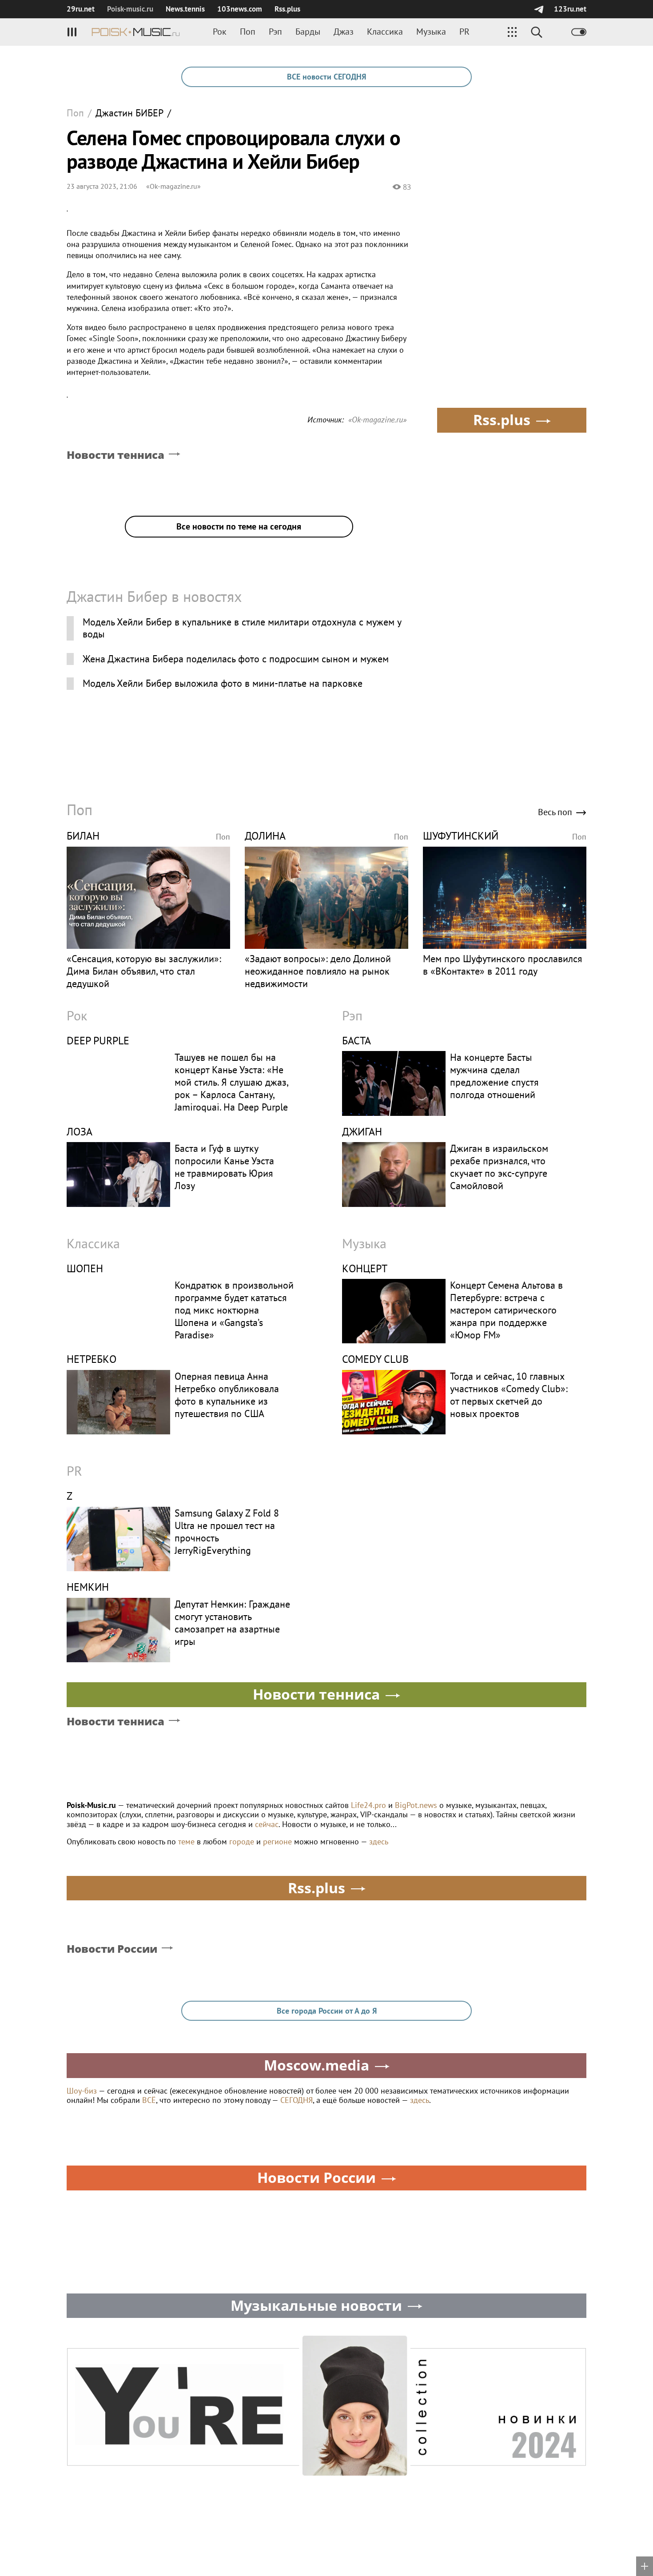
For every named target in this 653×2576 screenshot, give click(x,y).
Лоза (80, 1132)
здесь (379, 1841)
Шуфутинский (461, 836)
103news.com (240, 9)
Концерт (365, 1268)
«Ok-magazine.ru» (173, 186)
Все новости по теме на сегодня (239, 526)
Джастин (129, 113)
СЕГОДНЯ (297, 2100)
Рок (220, 32)
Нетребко (92, 1359)
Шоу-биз (82, 2091)
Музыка (431, 32)
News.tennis (185, 9)
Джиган (362, 1132)
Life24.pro (368, 1805)
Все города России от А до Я (327, 2011)
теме (186, 1841)
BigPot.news (416, 1805)
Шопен (85, 1268)
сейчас (267, 1824)
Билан (83, 836)
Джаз (344, 32)
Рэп (275, 32)
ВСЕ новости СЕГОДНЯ (326, 77)
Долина (265, 836)
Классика (385, 32)
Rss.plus (287, 9)
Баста (356, 1041)
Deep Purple (98, 1041)
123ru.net (570, 9)
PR (464, 32)
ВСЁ (149, 2100)
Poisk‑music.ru (130, 9)
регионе (277, 1841)
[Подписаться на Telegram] (539, 9)
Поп (248, 32)
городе (242, 1841)
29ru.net (81, 9)
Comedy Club (375, 1359)
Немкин (88, 1587)
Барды (308, 32)
